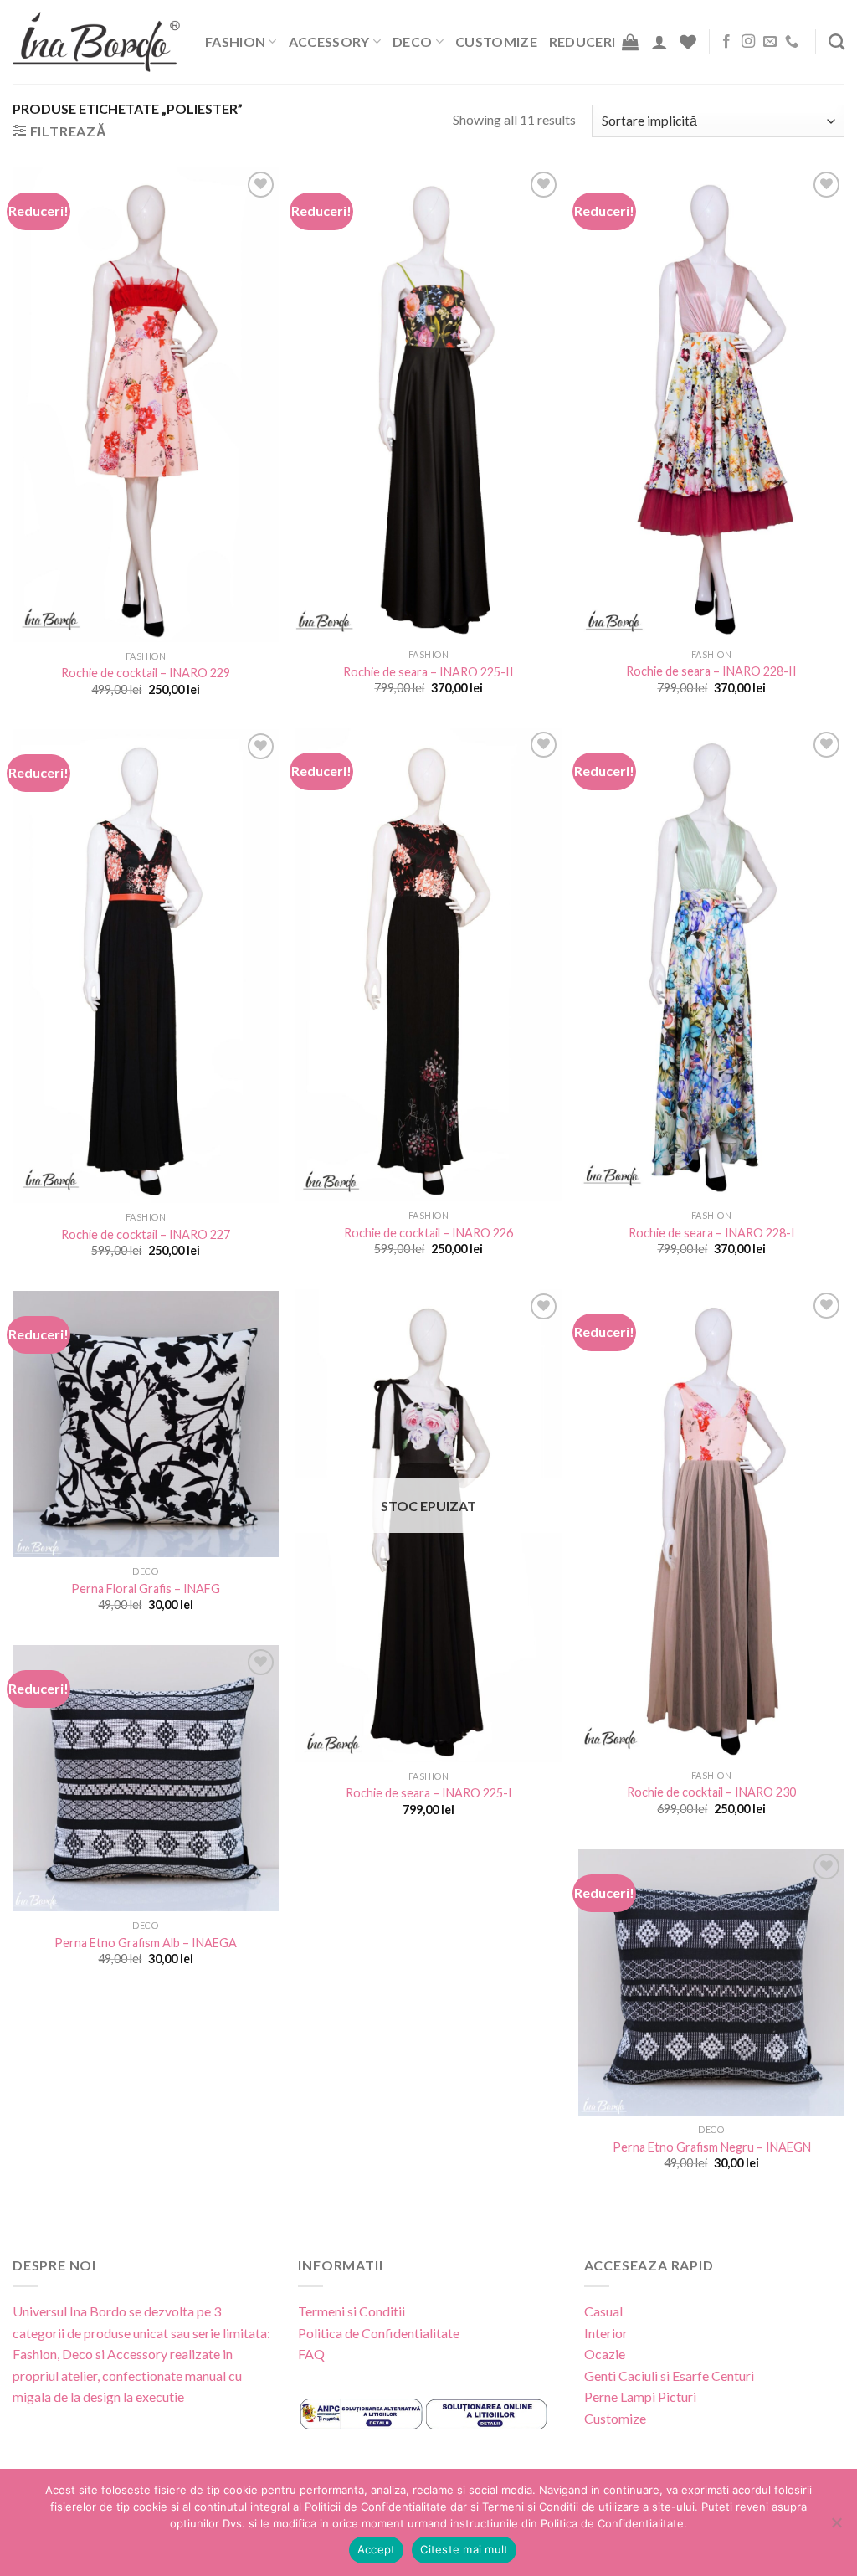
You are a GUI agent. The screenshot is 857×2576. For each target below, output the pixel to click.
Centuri (733, 2375)
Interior (606, 2333)
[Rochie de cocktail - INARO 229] (146, 405)
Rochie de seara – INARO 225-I (429, 1793)
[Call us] (792, 42)
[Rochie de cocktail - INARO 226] (428, 965)
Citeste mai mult (464, 2549)
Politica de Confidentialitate (379, 2333)
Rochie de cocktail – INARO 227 (146, 1234)
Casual (603, 2311)
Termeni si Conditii (352, 2311)
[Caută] (836, 41)
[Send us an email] (770, 42)
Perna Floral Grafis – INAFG (146, 1589)
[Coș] (630, 42)
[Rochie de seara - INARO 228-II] (711, 404)
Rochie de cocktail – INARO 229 (146, 673)
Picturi (677, 2396)
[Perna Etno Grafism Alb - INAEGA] (146, 1778)
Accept (377, 2549)
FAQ (311, 2354)
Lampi (638, 2396)
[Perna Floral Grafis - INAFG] (146, 1424)
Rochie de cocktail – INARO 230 (711, 1792)
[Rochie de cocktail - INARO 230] (711, 1525)
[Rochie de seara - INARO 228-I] (711, 965)
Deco (412, 41)
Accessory (329, 41)
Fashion (235, 41)
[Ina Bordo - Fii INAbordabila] (96, 42)
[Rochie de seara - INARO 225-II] (428, 404)
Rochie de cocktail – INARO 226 (428, 1233)
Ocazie (605, 2354)
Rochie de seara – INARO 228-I (712, 1233)
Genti (600, 2375)
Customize (496, 41)
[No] (836, 2527)
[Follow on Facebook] (726, 42)
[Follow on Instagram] (748, 42)
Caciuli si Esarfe (664, 2375)
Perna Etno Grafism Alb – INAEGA (146, 1943)
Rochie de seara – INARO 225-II (428, 672)
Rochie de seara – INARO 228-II (711, 671)
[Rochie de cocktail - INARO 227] (146, 967)
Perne (601, 2396)
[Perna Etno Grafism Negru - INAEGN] (711, 1982)
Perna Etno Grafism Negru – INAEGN (712, 2147)
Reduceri (582, 41)
